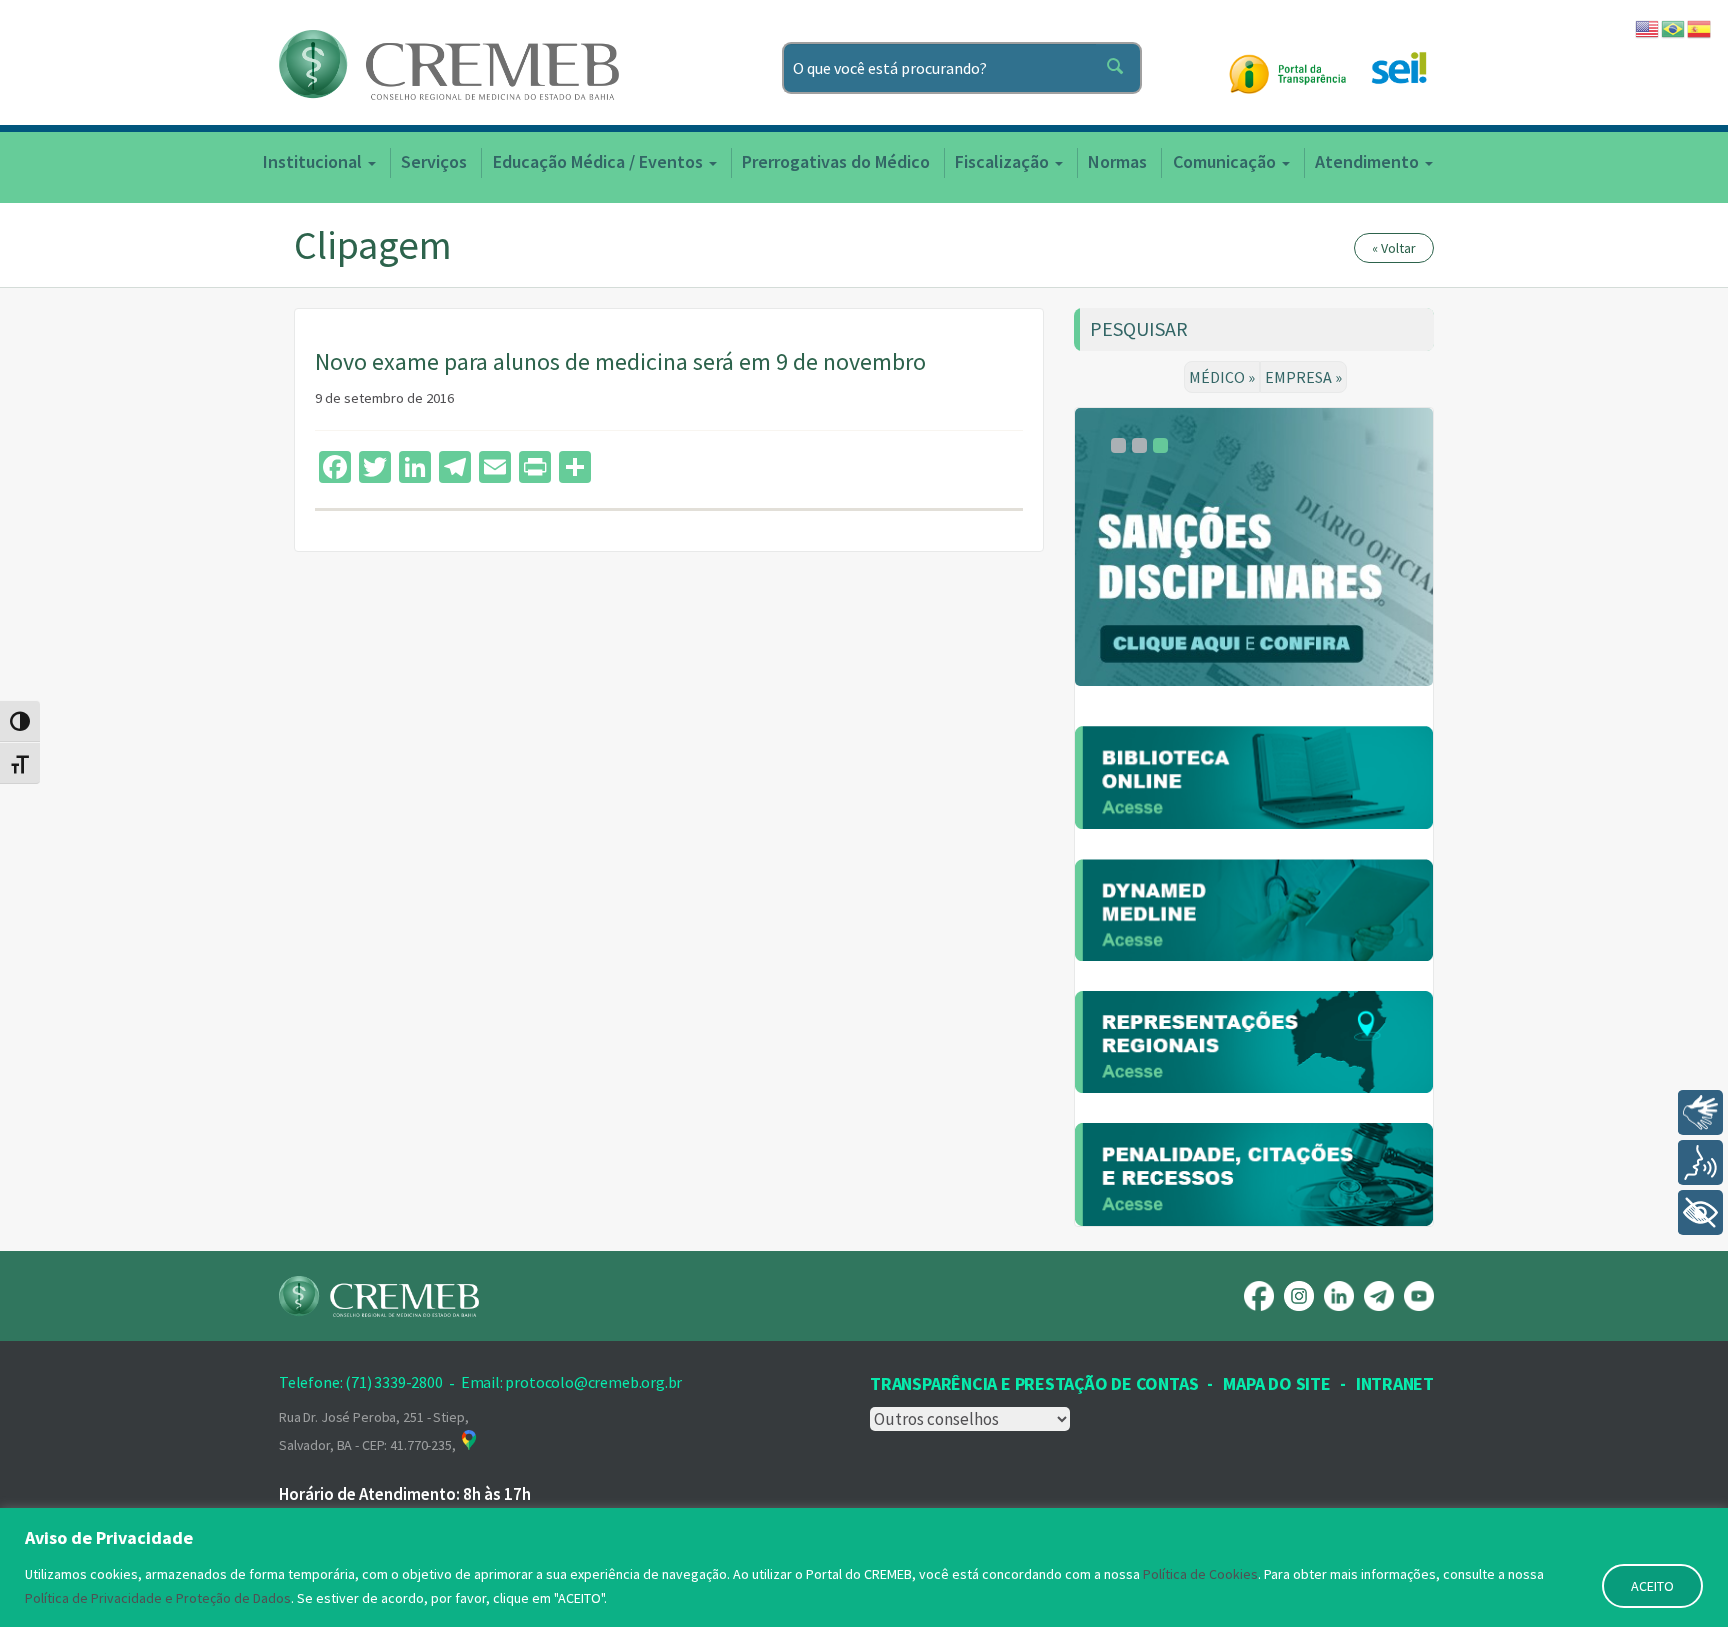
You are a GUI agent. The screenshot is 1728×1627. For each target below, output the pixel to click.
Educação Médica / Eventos (600, 161)
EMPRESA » (1303, 377)
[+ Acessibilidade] (1700, 1212)
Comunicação (1226, 161)
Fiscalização (1004, 161)
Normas (1117, 161)
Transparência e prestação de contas (1034, 1383)
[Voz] (1700, 1162)
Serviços (434, 161)
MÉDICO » (1222, 377)
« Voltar (1394, 248)
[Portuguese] (1674, 27)
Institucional (314, 161)
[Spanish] (1700, 27)
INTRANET (1395, 1383)
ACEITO (1652, 1586)
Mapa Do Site (1276, 1383)
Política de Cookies (1200, 1574)
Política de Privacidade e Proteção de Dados (158, 1598)
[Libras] (1700, 1112)
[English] (1648, 27)
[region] (864, 1567)
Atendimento (1369, 161)
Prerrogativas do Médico (836, 161)
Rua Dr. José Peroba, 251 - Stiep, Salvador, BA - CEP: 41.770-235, (373, 1431)
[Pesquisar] (1119, 68)
